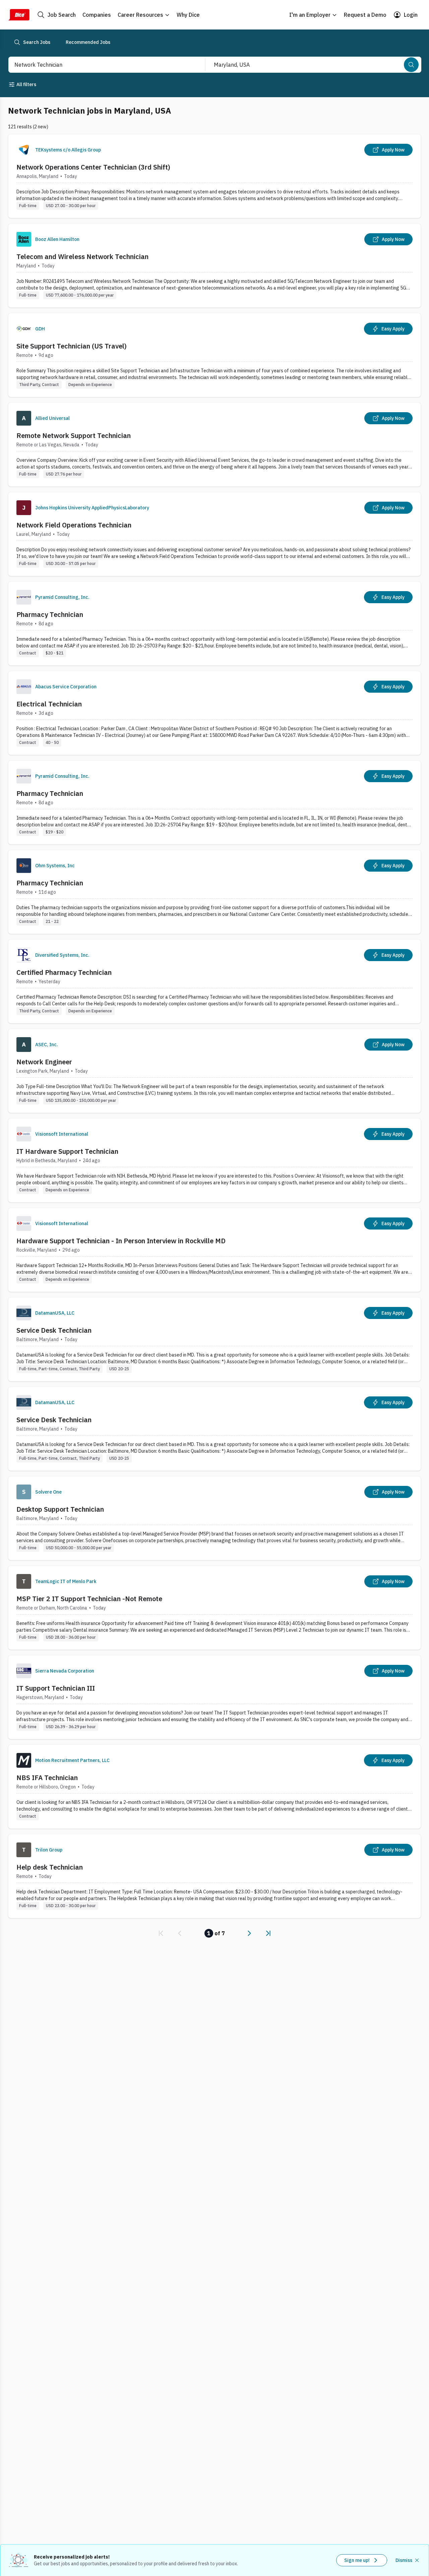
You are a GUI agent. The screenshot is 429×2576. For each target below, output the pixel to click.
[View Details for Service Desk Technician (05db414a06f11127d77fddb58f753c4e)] (214, 1339)
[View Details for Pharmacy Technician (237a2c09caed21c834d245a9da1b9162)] (214, 623)
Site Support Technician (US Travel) (72, 346)
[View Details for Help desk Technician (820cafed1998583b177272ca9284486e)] (214, 1876)
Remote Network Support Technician (74, 435)
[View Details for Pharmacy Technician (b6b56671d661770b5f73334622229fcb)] (214, 892)
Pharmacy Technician (50, 614)
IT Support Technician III (56, 1688)
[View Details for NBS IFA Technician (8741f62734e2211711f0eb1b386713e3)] (214, 1787)
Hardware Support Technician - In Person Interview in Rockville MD (121, 1241)
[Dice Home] (19, 15)
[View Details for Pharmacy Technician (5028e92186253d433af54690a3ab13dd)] (214, 802)
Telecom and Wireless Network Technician (82, 257)
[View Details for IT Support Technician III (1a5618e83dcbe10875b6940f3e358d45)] (214, 1697)
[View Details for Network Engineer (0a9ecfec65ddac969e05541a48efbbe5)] (214, 1071)
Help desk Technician (50, 1867)
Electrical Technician (49, 704)
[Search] (411, 65)
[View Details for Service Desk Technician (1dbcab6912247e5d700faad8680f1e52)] (214, 1429)
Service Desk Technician (54, 1330)
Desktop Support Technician (60, 1509)
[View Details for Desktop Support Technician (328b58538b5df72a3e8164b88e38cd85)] (214, 1518)
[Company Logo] (24, 150)
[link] (161, 1933)
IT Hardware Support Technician (67, 1151)
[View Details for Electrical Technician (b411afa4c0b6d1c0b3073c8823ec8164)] (214, 713)
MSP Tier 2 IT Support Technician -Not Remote (89, 1599)
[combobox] (100, 65)
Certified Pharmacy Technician (64, 972)
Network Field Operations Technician (74, 525)
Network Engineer (44, 1062)
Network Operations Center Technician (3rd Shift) (93, 167)
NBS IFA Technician (47, 1778)
